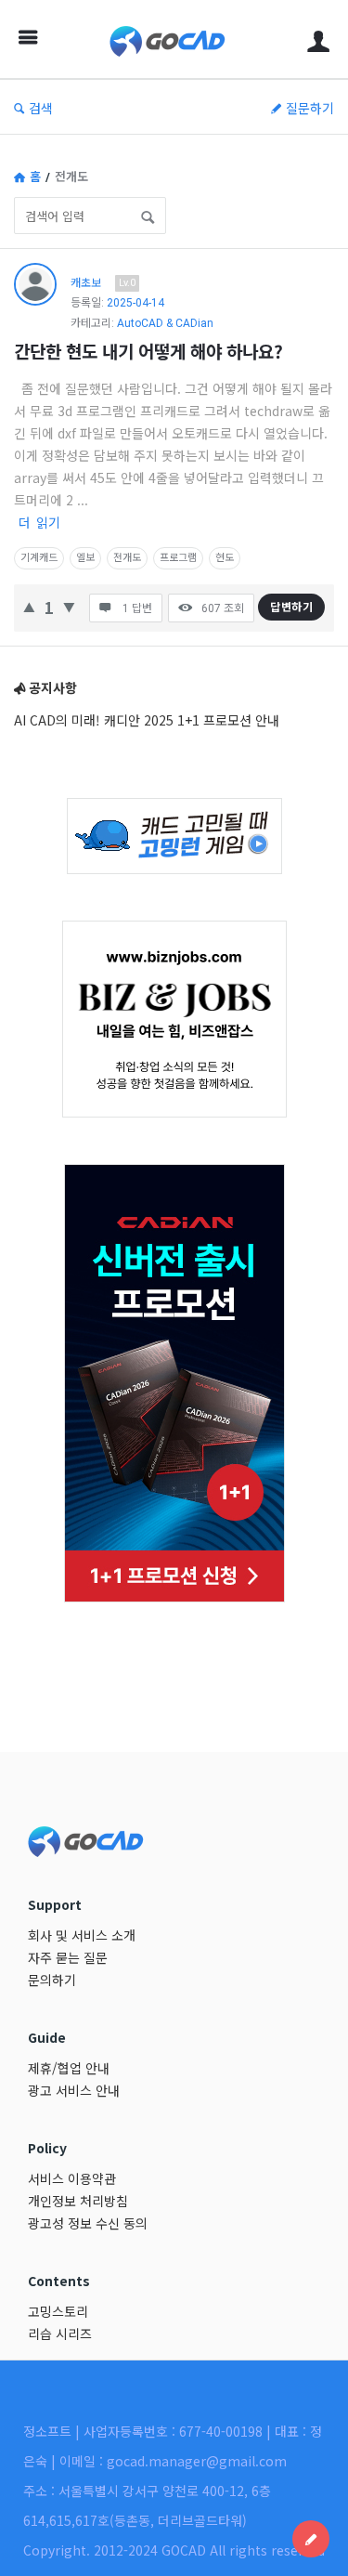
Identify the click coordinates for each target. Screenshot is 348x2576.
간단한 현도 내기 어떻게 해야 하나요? (148, 351)
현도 (225, 558)
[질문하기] (311, 2539)
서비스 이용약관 (72, 2178)
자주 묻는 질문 (68, 1957)
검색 (41, 108)
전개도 (127, 558)
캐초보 (86, 282)
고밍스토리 (58, 2311)
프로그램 (178, 558)
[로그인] (318, 39)
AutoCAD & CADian (165, 323)
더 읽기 (40, 522)
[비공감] (69, 605)
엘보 (85, 558)
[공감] (29, 605)
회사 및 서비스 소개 (82, 1935)
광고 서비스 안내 (74, 2090)
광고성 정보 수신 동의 (88, 2223)
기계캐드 (39, 558)
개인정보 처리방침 (78, 2201)
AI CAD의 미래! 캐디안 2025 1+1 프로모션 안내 (147, 720)
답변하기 (292, 606)
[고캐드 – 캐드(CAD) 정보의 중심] (172, 39)
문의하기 (52, 1980)
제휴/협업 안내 (69, 2068)
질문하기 (310, 108)
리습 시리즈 (60, 2334)
